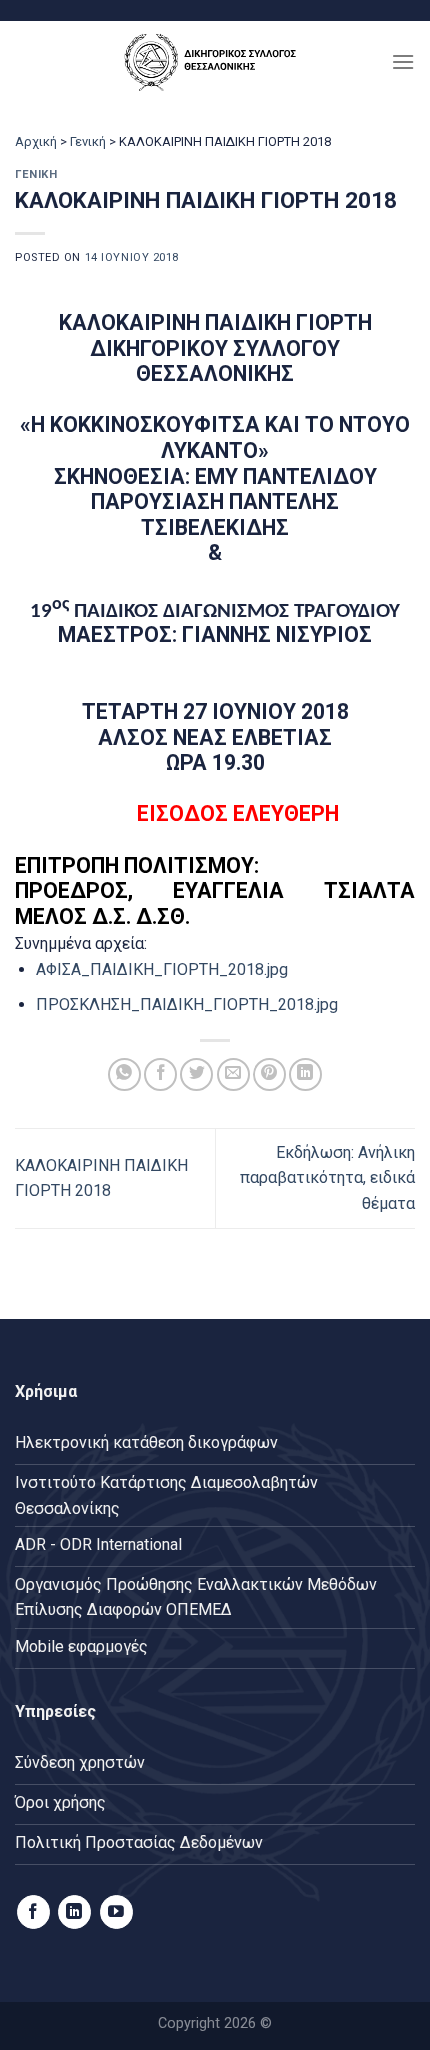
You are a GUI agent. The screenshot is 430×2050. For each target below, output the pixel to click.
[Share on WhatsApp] (124, 1074)
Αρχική (36, 141)
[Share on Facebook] (160, 1074)
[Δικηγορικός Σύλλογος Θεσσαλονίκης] (215, 61)
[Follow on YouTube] (116, 1912)
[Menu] (403, 61)
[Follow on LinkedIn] (74, 1912)
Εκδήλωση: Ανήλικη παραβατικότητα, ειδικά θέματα (327, 1178)
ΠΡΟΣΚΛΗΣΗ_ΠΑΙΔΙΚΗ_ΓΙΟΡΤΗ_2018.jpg (187, 1004)
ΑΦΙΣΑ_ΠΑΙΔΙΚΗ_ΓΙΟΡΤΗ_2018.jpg (162, 969)
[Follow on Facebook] (33, 1912)
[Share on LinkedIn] (305, 1074)
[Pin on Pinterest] (269, 1074)
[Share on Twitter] (196, 1074)
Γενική (88, 141)
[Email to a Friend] (233, 1074)
